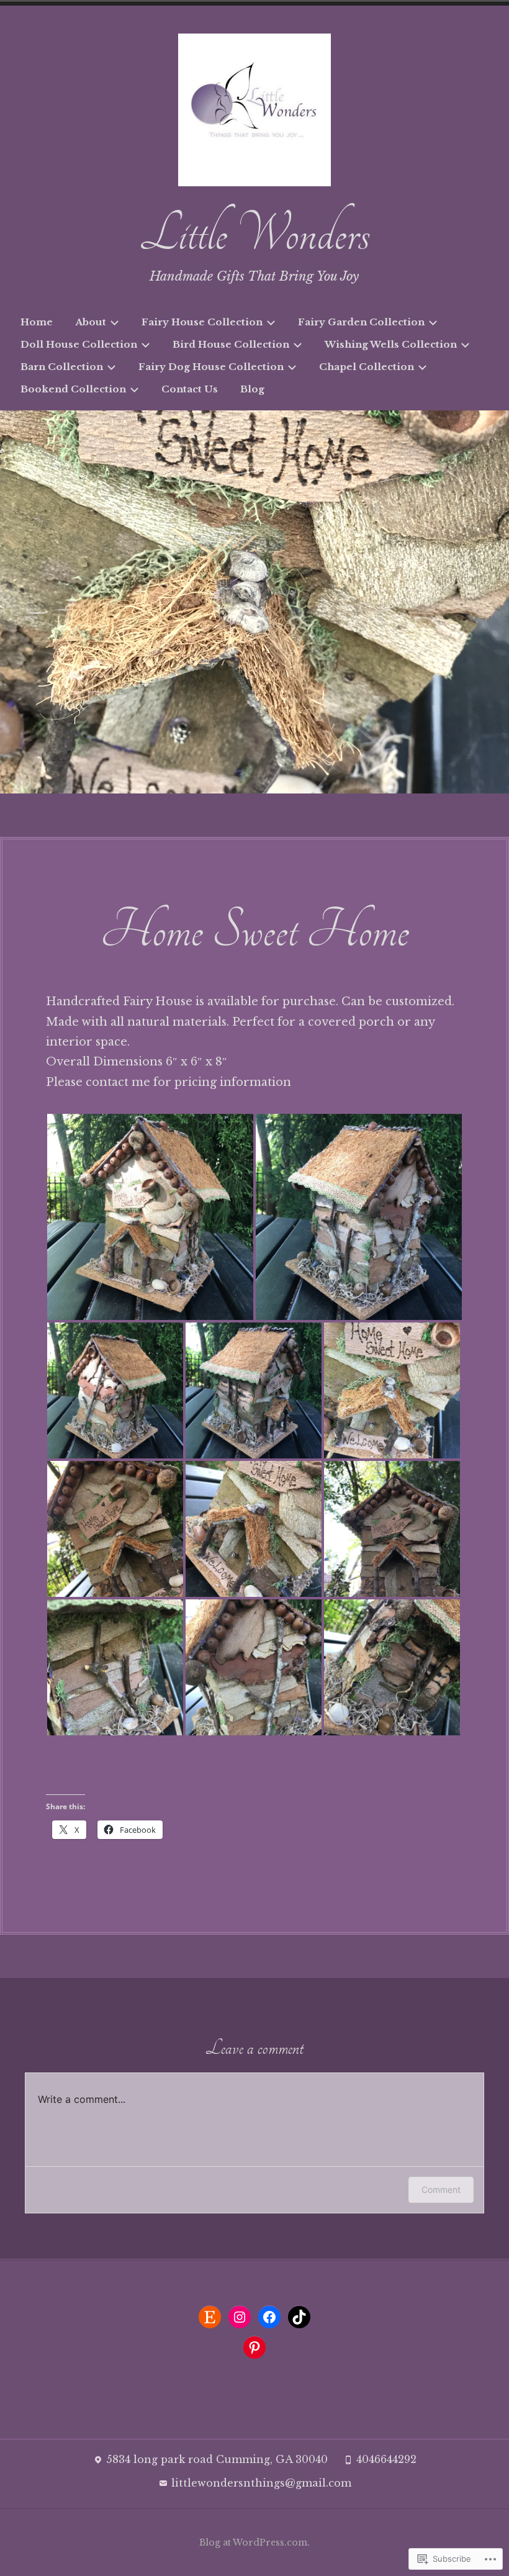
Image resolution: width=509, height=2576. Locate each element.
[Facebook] (269, 2317)
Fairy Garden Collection (361, 322)
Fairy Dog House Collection (211, 367)
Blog (252, 389)
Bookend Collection (73, 389)
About (91, 322)
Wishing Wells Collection (391, 344)
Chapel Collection (367, 367)
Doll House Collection (79, 344)
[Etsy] (210, 2317)
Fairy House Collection (202, 322)
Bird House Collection (231, 344)
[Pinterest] (254, 2348)
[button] (150, 1217)
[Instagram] (240, 2317)
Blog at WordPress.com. (254, 2542)
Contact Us (190, 389)
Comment (441, 2190)
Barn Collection (62, 367)
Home (37, 322)
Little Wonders (254, 234)
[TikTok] (299, 2317)
